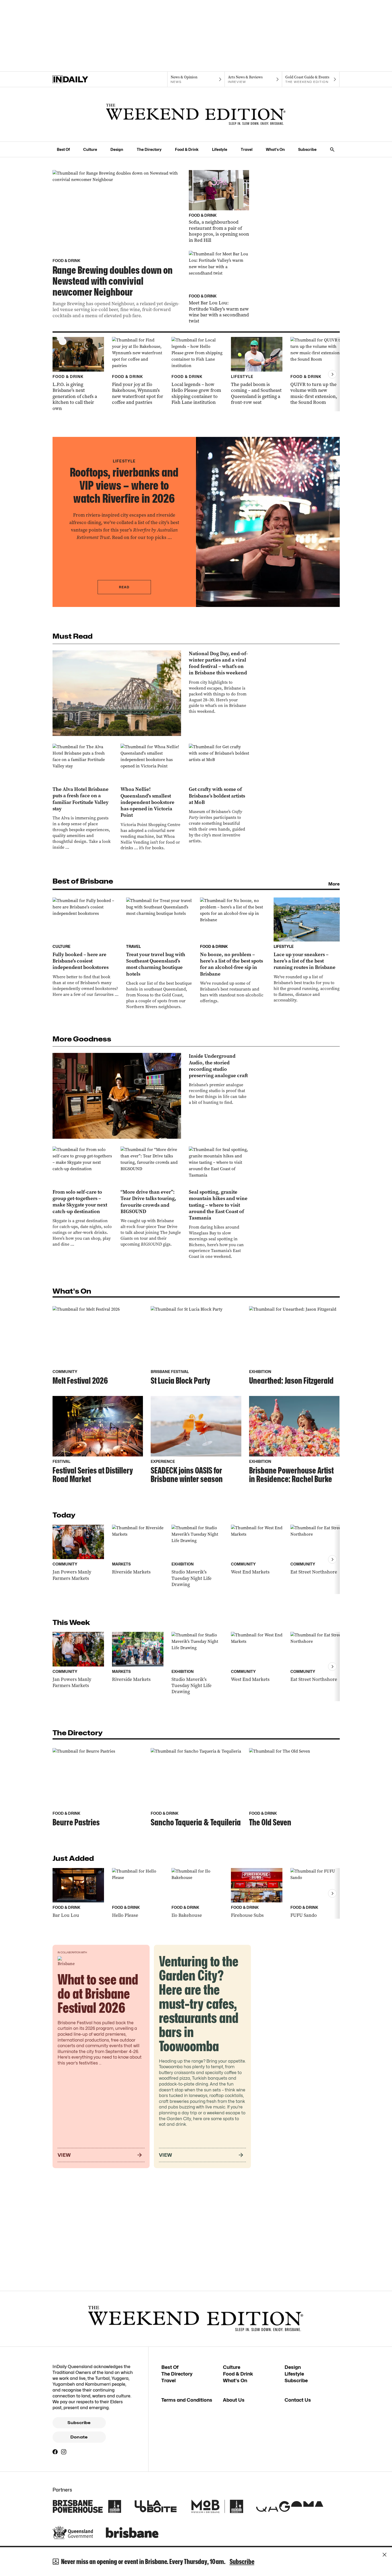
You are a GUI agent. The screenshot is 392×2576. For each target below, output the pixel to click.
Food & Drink (187, 149)
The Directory (149, 149)
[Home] (81, 79)
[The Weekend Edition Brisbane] (196, 114)
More (334, 884)
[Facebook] (55, 2452)
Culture (90, 149)
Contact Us (298, 2400)
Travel (247, 149)
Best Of (63, 149)
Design (117, 149)
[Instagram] (64, 2452)
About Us (234, 2400)
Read (124, 587)
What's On (275, 149)
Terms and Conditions (187, 2400)
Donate (79, 2437)
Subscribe (307, 149)
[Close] (385, 2555)
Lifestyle (220, 149)
